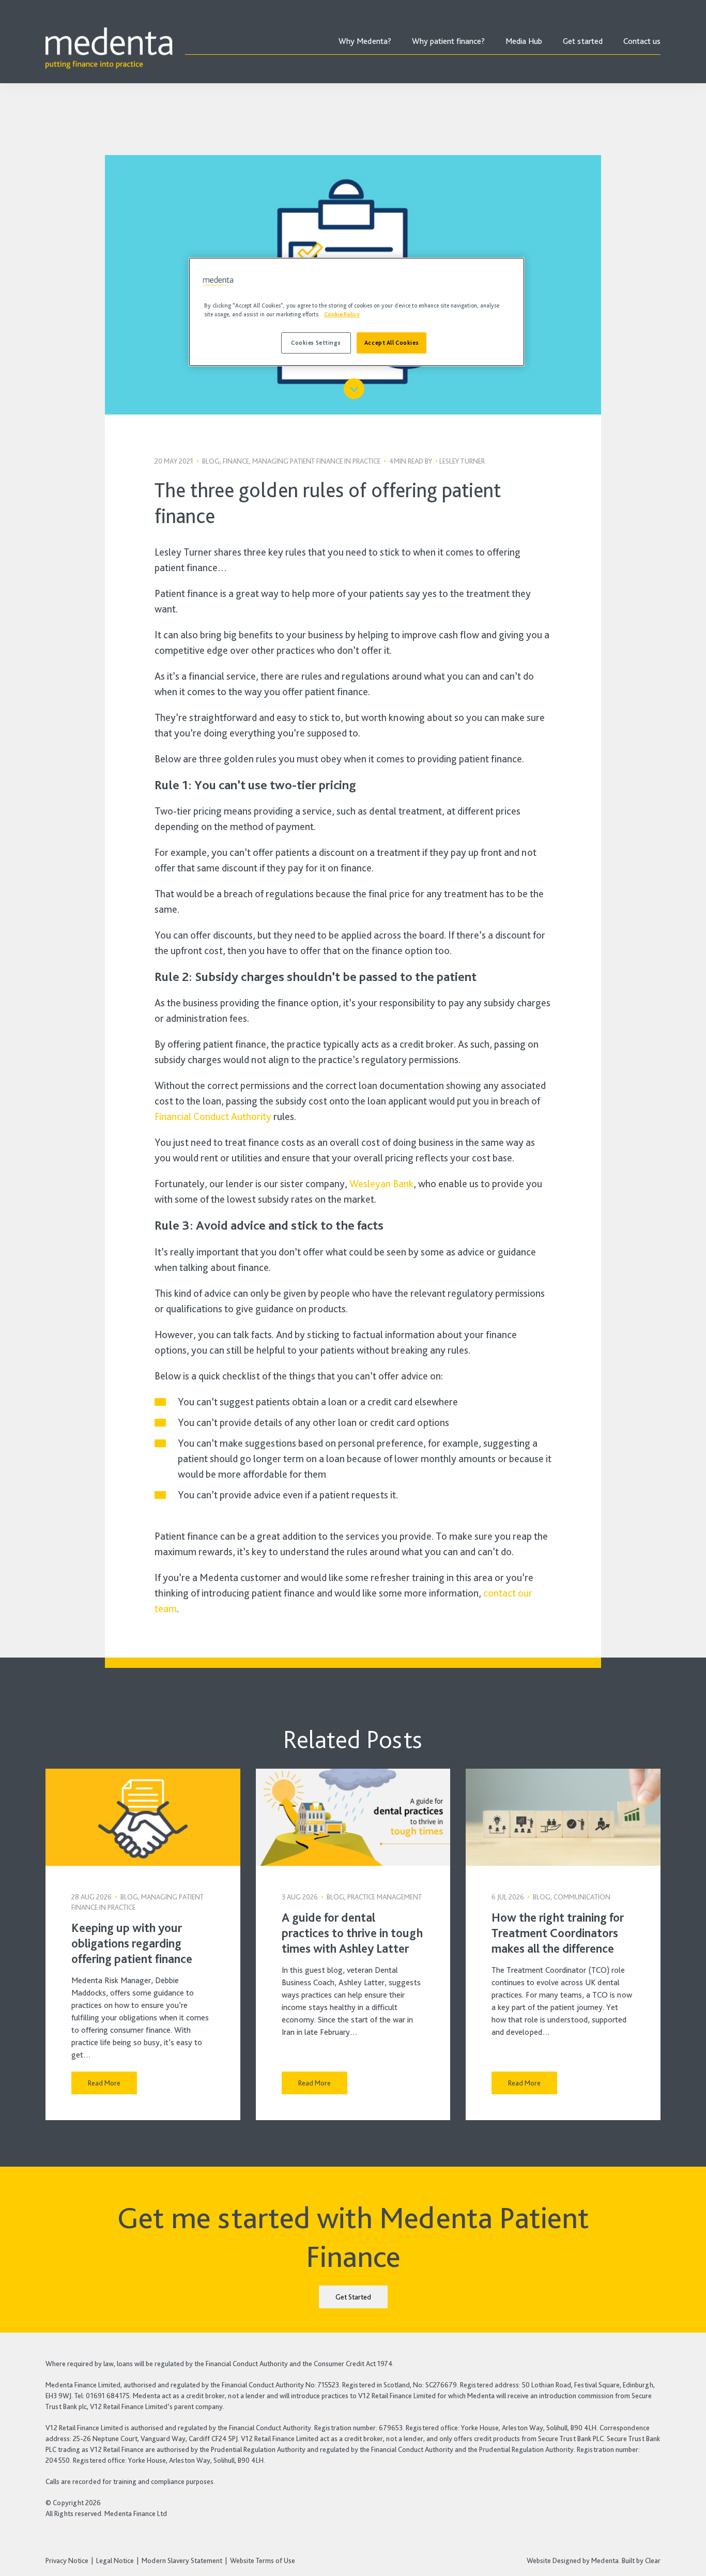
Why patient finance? (448, 41)
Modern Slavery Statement (182, 2560)
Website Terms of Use (263, 2560)
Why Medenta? (365, 41)
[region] (357, 312)
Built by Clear (641, 2560)
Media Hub (524, 41)
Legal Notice (115, 2560)
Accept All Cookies (392, 343)
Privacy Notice (67, 2560)
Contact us (642, 41)
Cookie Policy (342, 314)
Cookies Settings (316, 343)
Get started (583, 41)
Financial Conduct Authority (213, 1116)
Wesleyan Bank (381, 1184)
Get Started (353, 2297)
